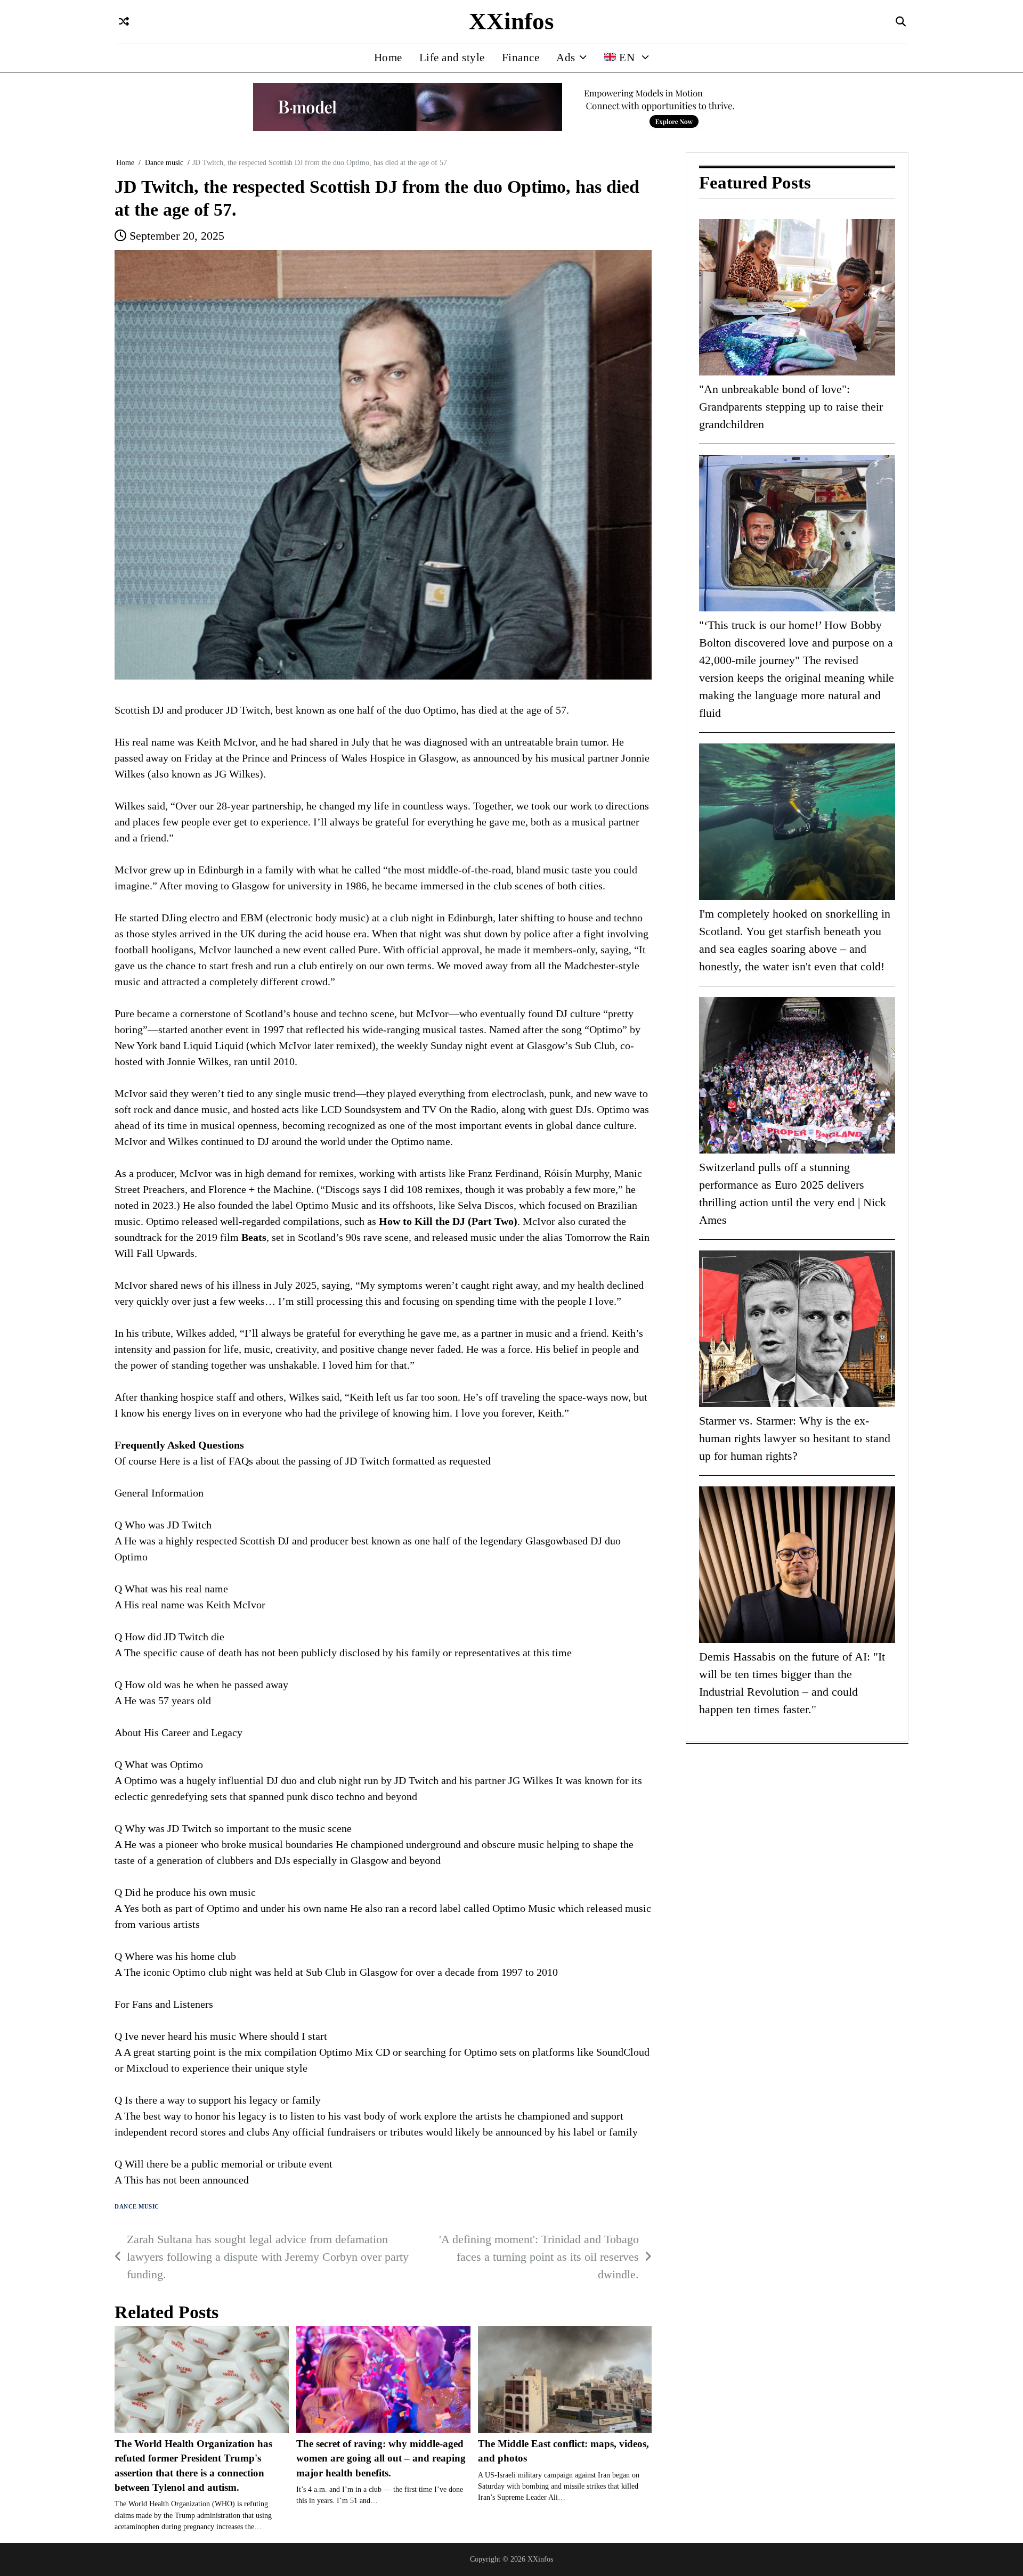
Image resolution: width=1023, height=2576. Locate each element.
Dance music (137, 2207)
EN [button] (627, 58)
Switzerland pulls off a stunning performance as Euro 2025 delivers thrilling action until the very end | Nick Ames (793, 1193)
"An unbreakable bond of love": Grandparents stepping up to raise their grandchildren (791, 406)
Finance (521, 58)
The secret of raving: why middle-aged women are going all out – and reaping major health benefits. (381, 2458)
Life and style (452, 58)
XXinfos (511, 21)
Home (388, 58)
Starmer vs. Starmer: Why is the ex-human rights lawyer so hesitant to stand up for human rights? (795, 1438)
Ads (566, 58)
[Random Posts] (124, 22)
